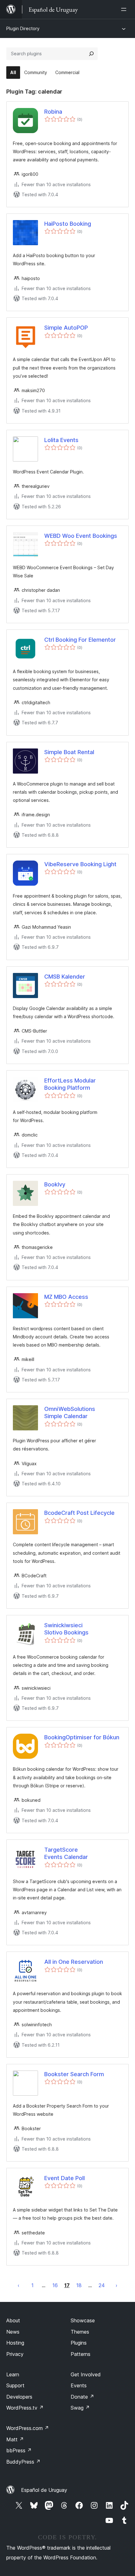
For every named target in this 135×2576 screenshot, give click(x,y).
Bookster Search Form (74, 2074)
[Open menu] (125, 9)
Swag (80, 2408)
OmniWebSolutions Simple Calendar (70, 1412)
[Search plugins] (91, 54)
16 (55, 2285)
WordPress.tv (25, 2408)
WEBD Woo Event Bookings (81, 536)
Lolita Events (61, 440)
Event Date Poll (65, 2178)
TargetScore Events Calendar (66, 1853)
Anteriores (19, 2285)
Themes (80, 2332)
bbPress (19, 2450)
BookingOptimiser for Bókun (82, 1737)
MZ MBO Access (66, 1297)
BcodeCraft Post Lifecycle (79, 1513)
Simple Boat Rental (69, 752)
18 (79, 2285)
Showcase (83, 2320)
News (13, 2332)
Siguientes (116, 2285)
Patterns (81, 2354)
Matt (15, 2439)
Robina (53, 112)
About (13, 2320)
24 (102, 2285)
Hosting (15, 2343)
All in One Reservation (74, 1962)
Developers (19, 2397)
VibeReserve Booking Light (80, 864)
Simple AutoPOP (66, 328)
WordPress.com (28, 2428)
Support (15, 2385)
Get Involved (86, 2374)
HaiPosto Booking (68, 224)
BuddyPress (23, 2462)
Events (79, 2385)
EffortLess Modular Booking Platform (70, 1084)
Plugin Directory (23, 28)
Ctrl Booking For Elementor (80, 640)
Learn (13, 2374)
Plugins (79, 2343)
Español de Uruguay (44, 2490)
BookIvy (55, 1184)
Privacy (15, 2354)
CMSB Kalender (65, 977)
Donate (82, 2397)
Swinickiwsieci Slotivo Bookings (66, 1629)
